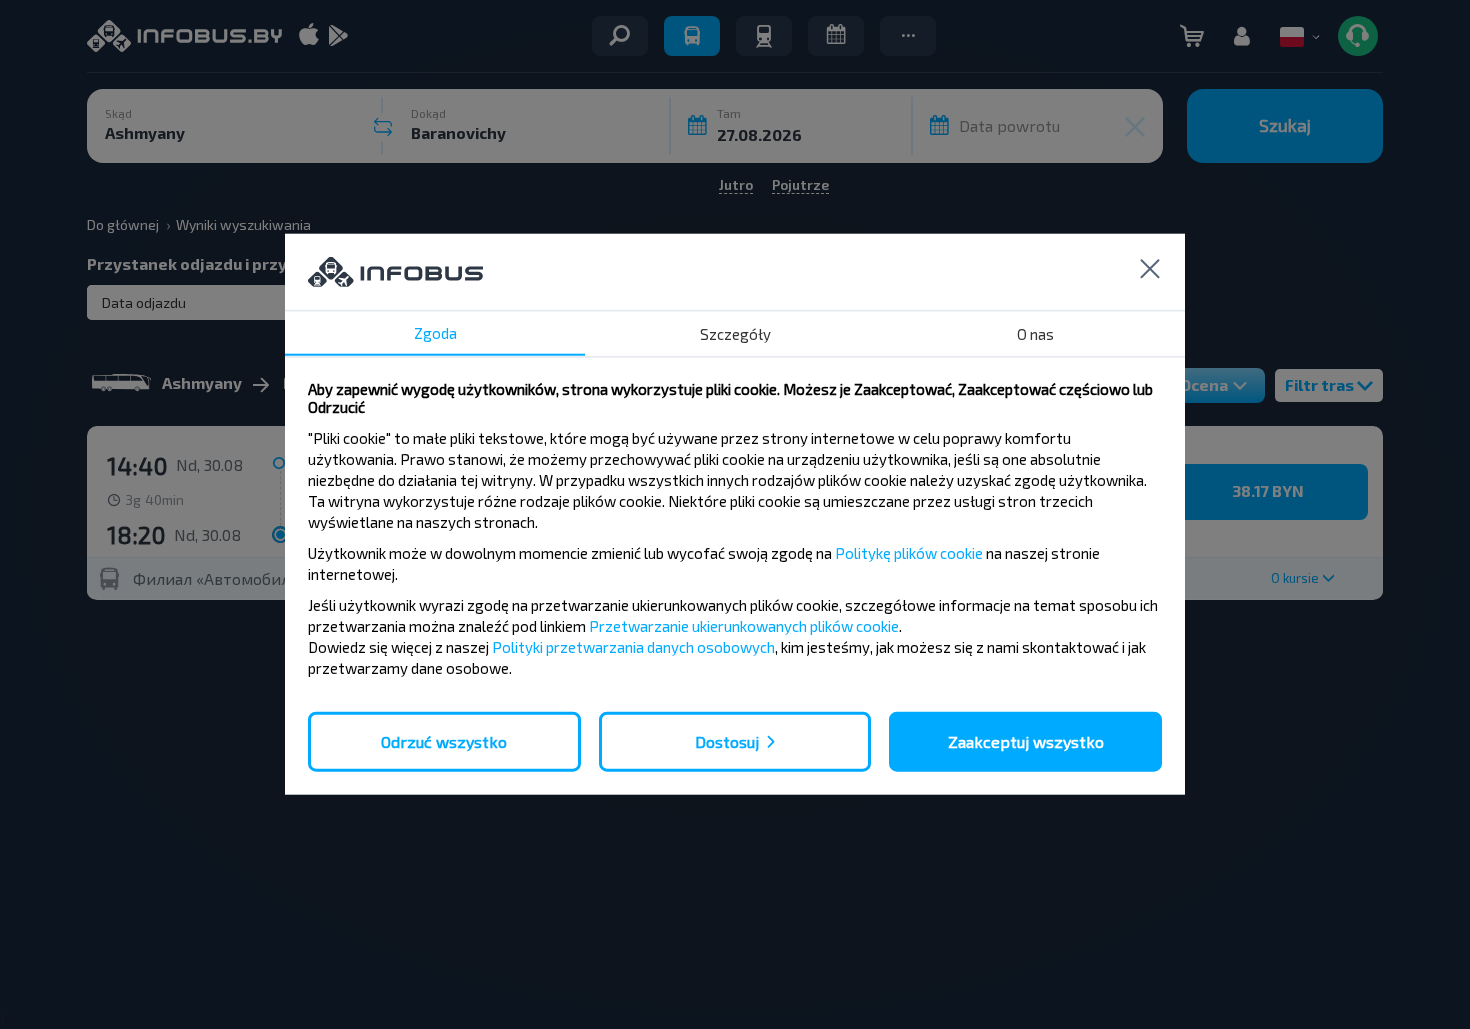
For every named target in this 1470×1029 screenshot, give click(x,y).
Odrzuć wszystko (444, 741)
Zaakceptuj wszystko (1026, 741)
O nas (1035, 334)
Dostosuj (727, 741)
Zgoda (435, 333)
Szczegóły (735, 334)
